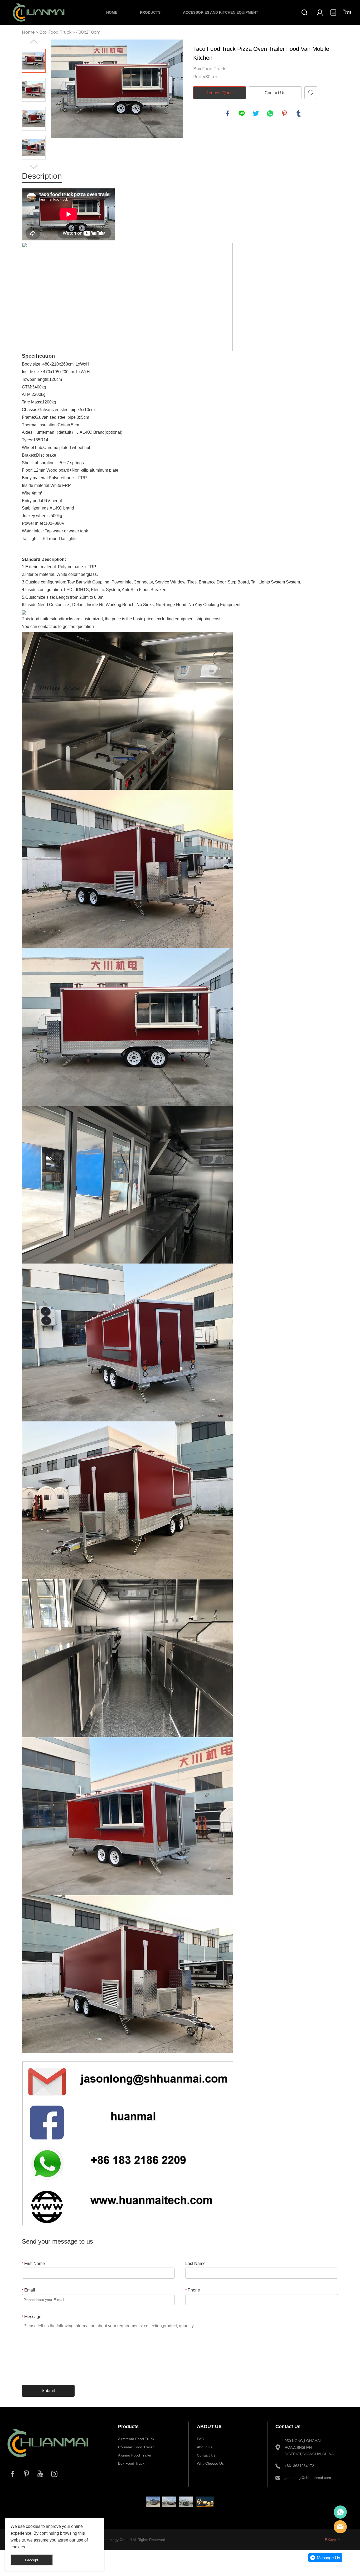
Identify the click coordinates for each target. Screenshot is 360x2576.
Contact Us (275, 93)
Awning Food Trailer (135, 2455)
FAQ (201, 2439)
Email (28, 2290)
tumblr (299, 113)
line (242, 113)
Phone (193, 2290)
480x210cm (88, 32)
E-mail (340, 2527)
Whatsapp (340, 2512)
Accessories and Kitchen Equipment (221, 12)
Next (34, 167)
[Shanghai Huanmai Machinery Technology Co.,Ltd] (48, 2461)
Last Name (195, 2263)
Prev (34, 42)
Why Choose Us (210, 2463)
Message (32, 2317)
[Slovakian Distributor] (205, 2502)
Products (150, 12)
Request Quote (220, 93)
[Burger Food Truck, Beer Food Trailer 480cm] (169, 2502)
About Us (205, 2447)
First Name (33, 2263)
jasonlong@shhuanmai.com (308, 2478)
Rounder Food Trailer (136, 2447)
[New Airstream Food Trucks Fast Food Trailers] (153, 2502)
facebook (227, 113)
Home (112, 12)
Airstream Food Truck (136, 2439)
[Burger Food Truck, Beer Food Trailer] (186, 2502)
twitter (256, 113)
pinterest (284, 113)
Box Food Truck (55, 32)
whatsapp (270, 113)
